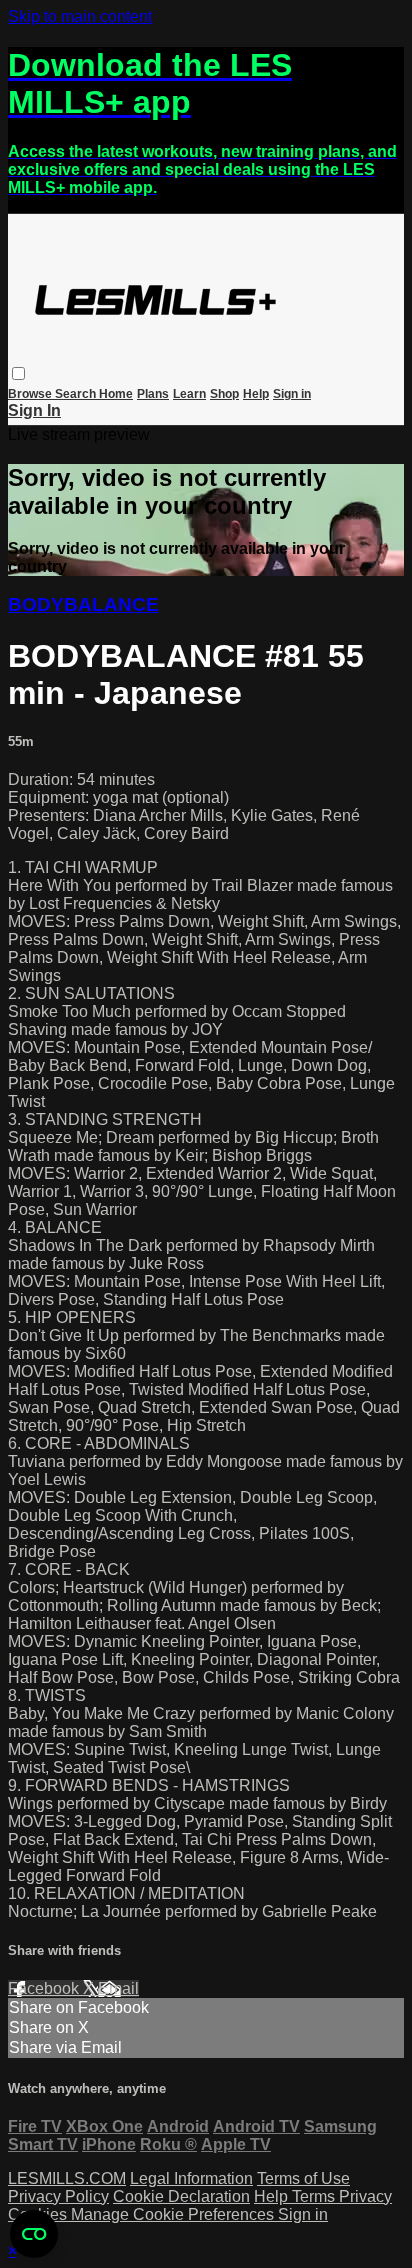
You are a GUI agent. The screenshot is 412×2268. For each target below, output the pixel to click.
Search (77, 394)
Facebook (45, 1988)
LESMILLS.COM (67, 2178)
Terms (315, 2196)
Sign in (292, 394)
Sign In (34, 410)
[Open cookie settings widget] (34, 2234)
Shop (224, 394)
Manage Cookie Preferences (174, 2214)
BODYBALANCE (83, 604)
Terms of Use (303, 2178)
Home (116, 394)
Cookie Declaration (181, 2196)
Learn (189, 394)
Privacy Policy (58, 2196)
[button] (18, 373)
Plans (153, 394)
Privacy (365, 2196)
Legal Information (191, 2178)
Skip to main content (80, 16)
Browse (31, 394)
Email (118, 1988)
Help (256, 394)
